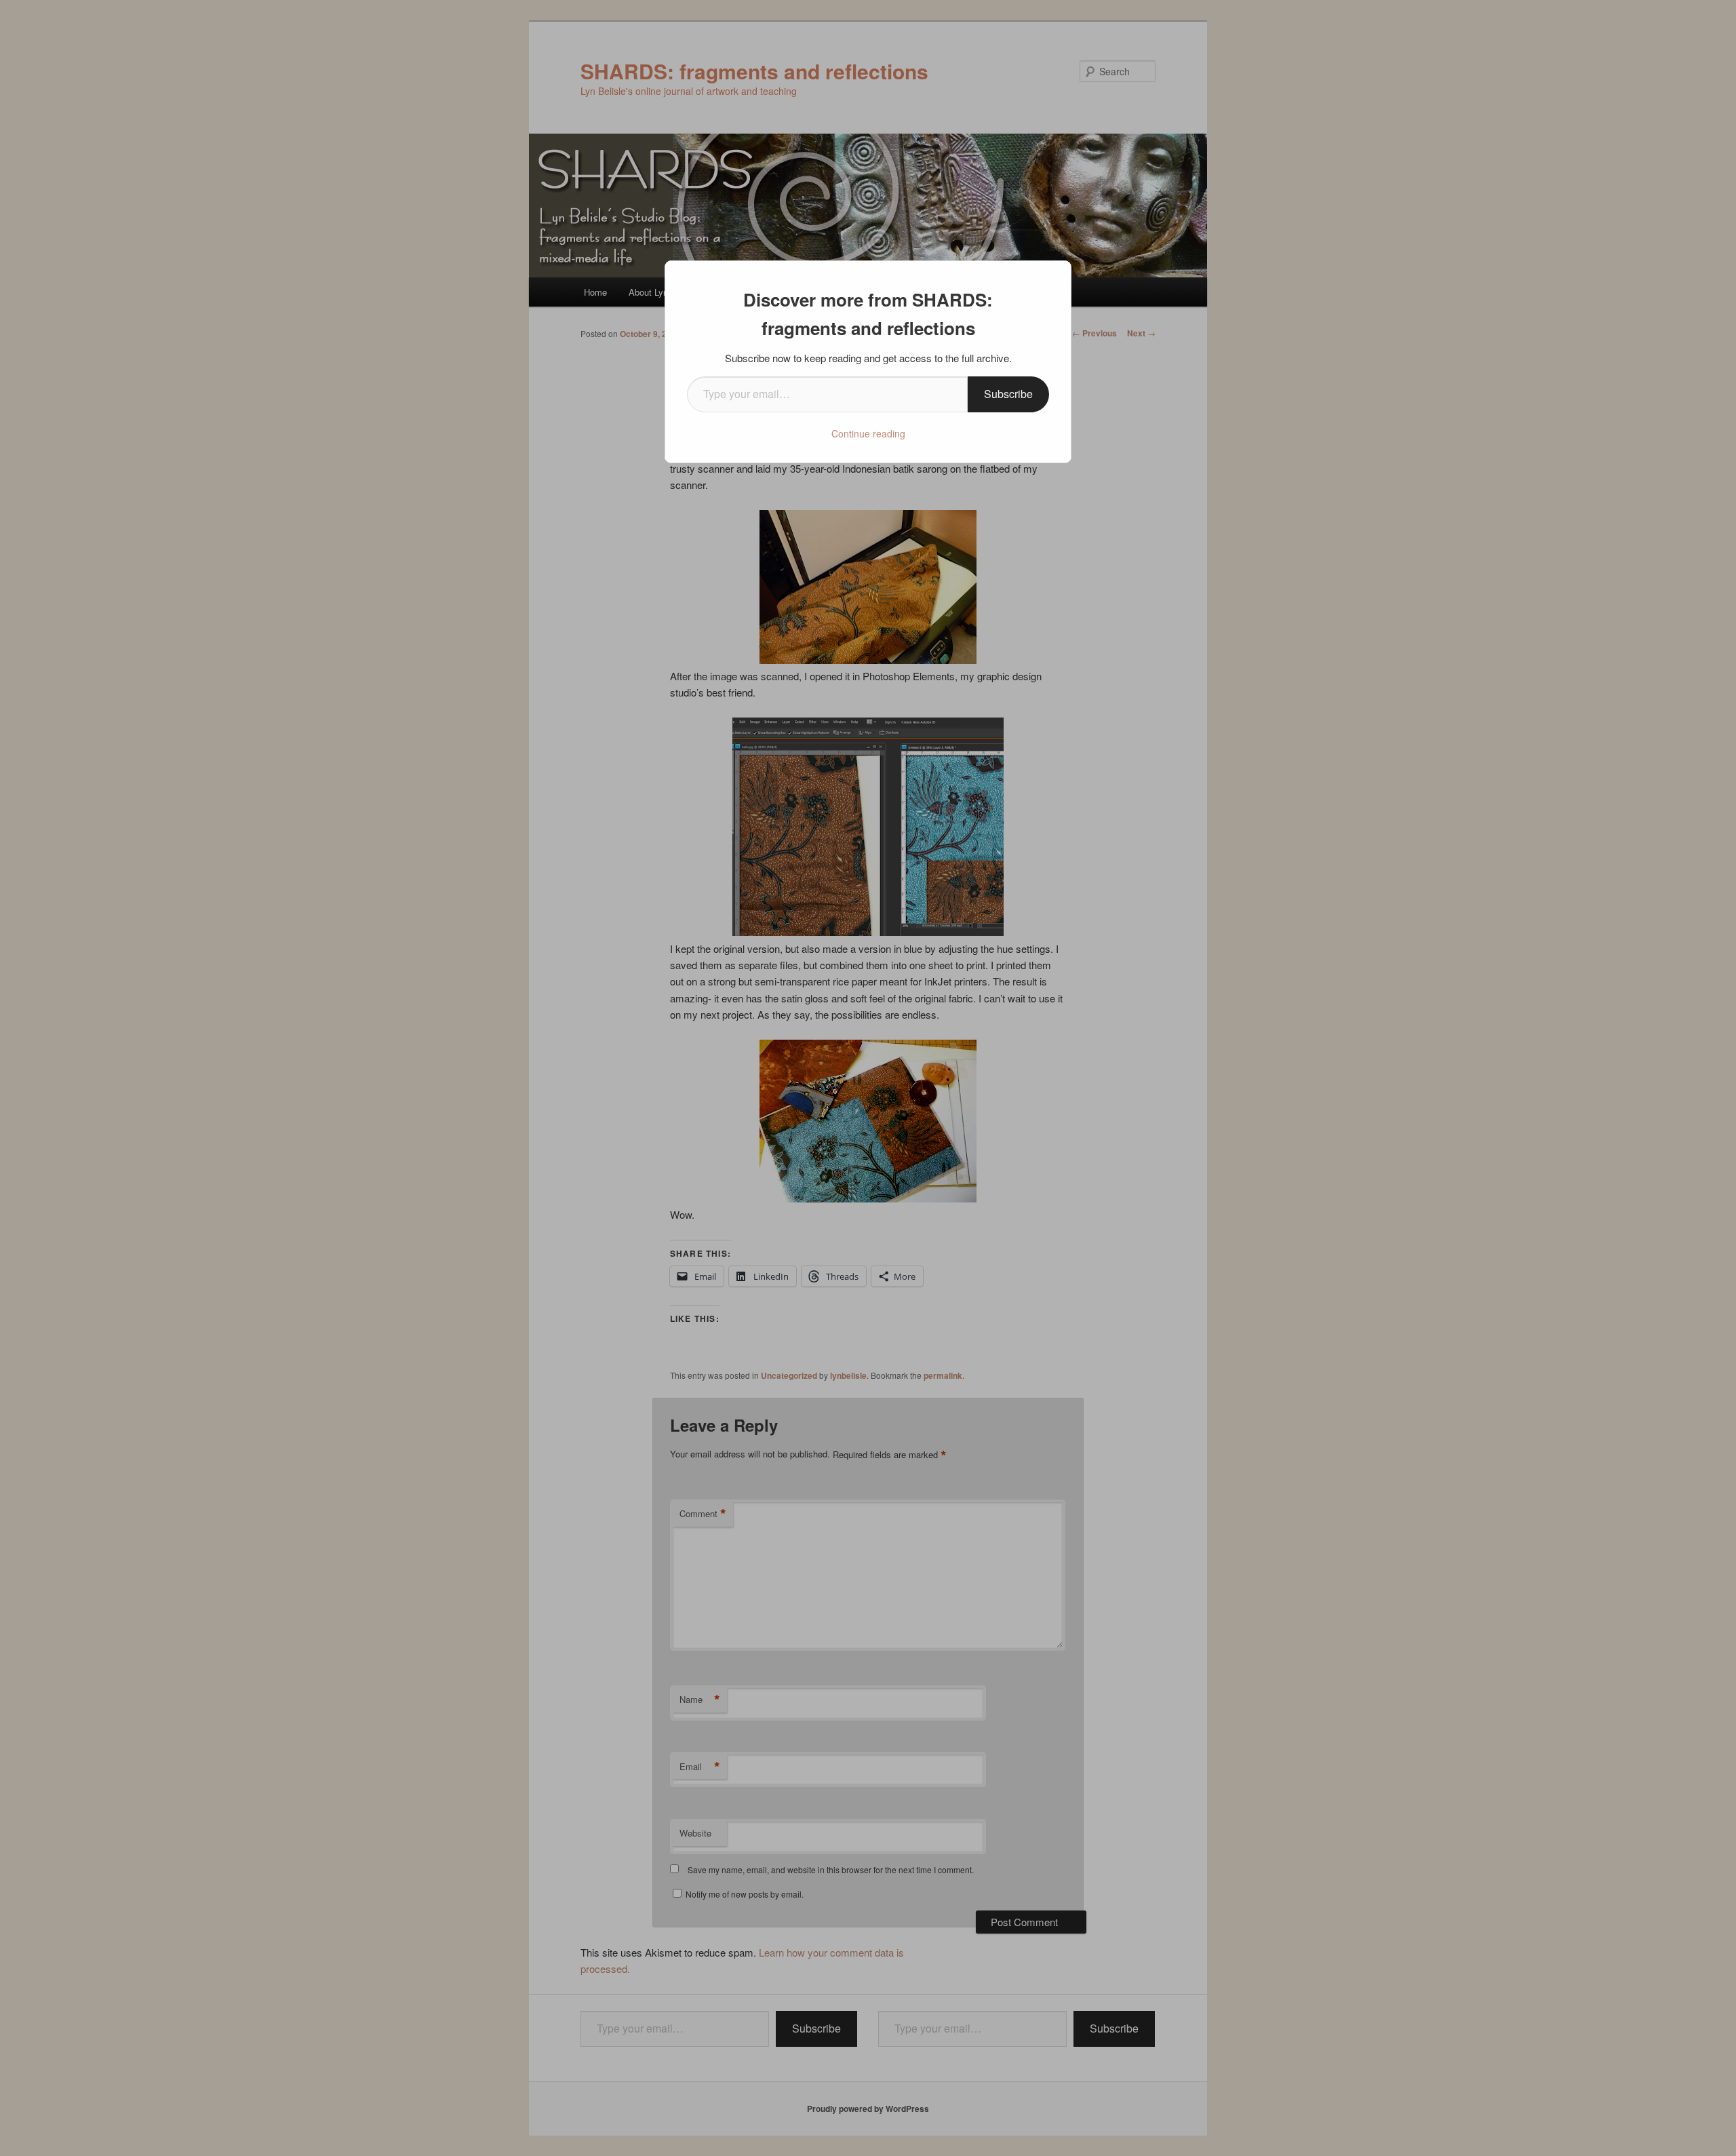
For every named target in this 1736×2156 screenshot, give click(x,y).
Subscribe (1008, 394)
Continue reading (868, 433)
